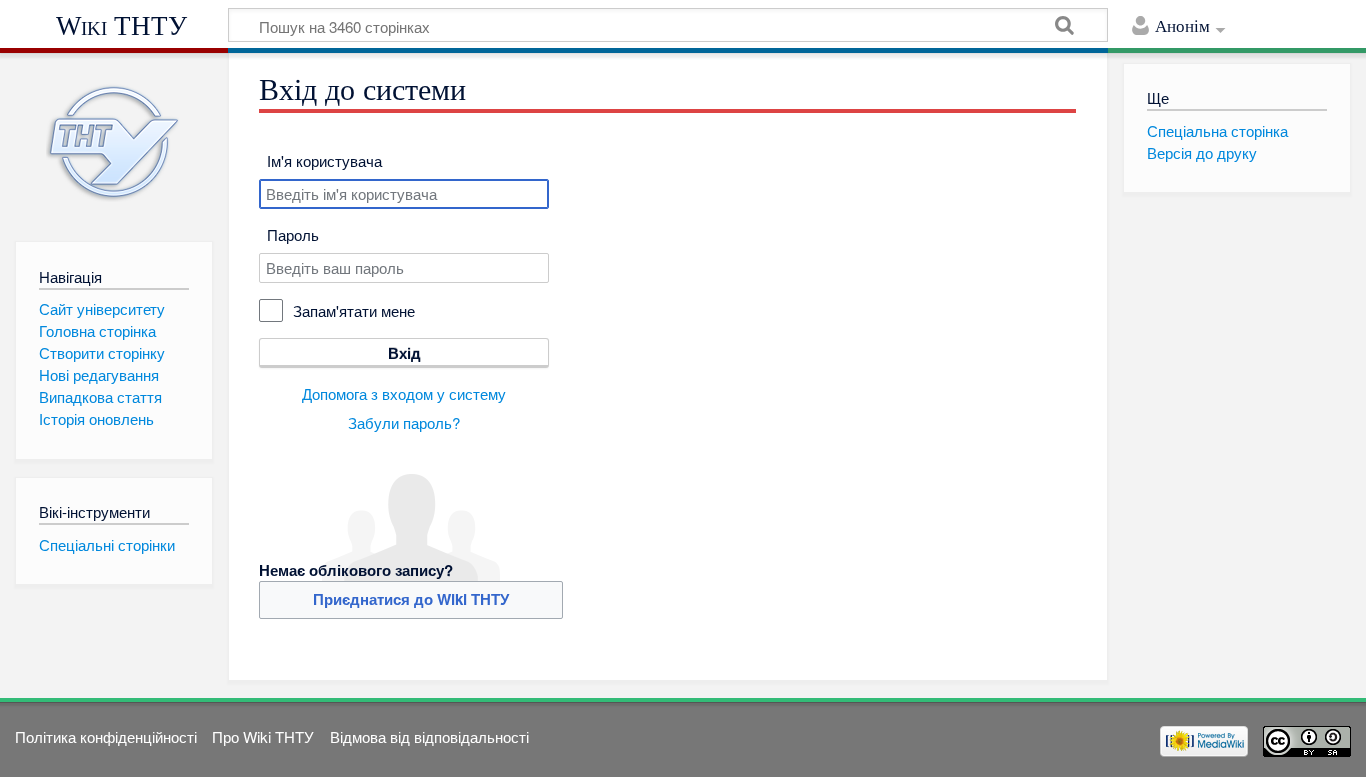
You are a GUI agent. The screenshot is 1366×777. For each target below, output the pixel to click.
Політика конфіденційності (106, 736)
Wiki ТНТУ (121, 26)
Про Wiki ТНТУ (263, 736)
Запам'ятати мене (354, 310)
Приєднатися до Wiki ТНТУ (411, 599)
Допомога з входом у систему (404, 393)
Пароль (293, 234)
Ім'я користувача (324, 160)
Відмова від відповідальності (429, 736)
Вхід (404, 353)
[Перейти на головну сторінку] (113, 142)
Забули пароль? (404, 422)
